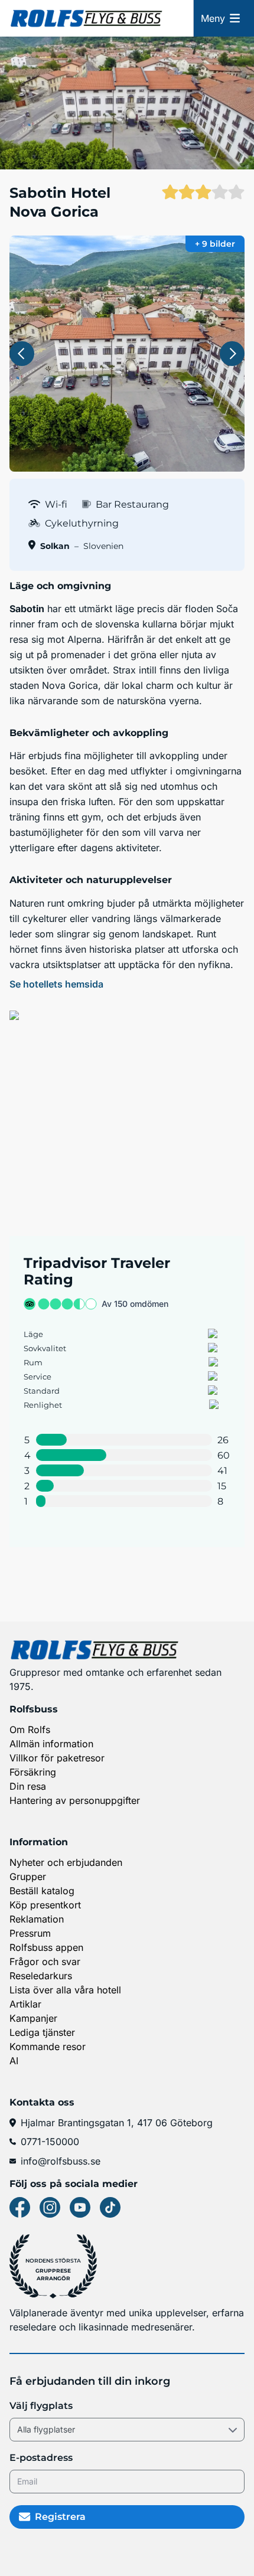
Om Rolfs (30, 1730)
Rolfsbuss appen (46, 1947)
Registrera (60, 2517)
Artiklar (25, 2004)
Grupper (28, 1877)
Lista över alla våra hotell (65, 1990)
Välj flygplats (41, 2406)
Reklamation (37, 1919)
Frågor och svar (45, 1962)
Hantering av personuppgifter (75, 1800)
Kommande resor (48, 2047)
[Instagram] (50, 2207)
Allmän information (51, 1744)
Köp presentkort (45, 1905)
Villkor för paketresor (57, 1758)
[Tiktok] (110, 2207)
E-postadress (41, 2458)
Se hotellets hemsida (56, 984)
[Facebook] (20, 2207)
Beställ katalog (42, 1891)
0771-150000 (50, 2142)
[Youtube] (80, 2207)
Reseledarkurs (41, 1976)
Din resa (28, 1786)
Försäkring (33, 1772)
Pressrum (30, 1933)
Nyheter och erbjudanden (66, 1862)
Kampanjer (33, 2018)
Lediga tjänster (42, 2032)
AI (14, 2061)
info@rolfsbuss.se (61, 2161)
